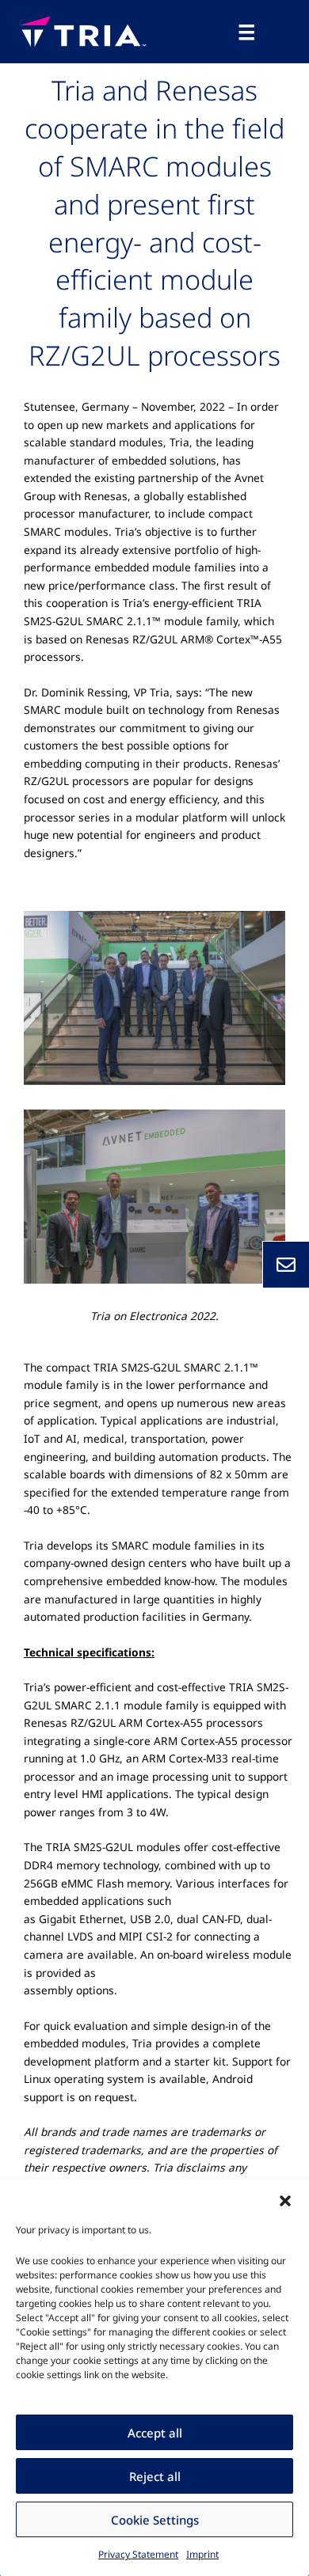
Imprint (202, 2554)
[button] (285, 2199)
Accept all (155, 2433)
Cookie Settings (155, 2520)
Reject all (155, 2476)
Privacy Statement (138, 2554)
